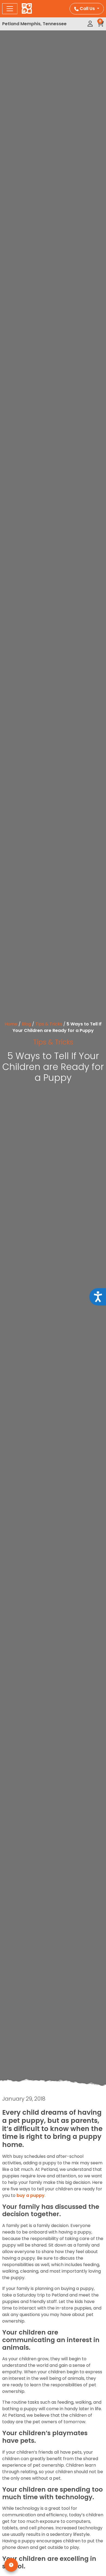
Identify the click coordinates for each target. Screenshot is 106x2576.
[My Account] (90, 24)
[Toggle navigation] (10, 9)
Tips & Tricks (49, 1024)
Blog (26, 1024)
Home (11, 1024)
